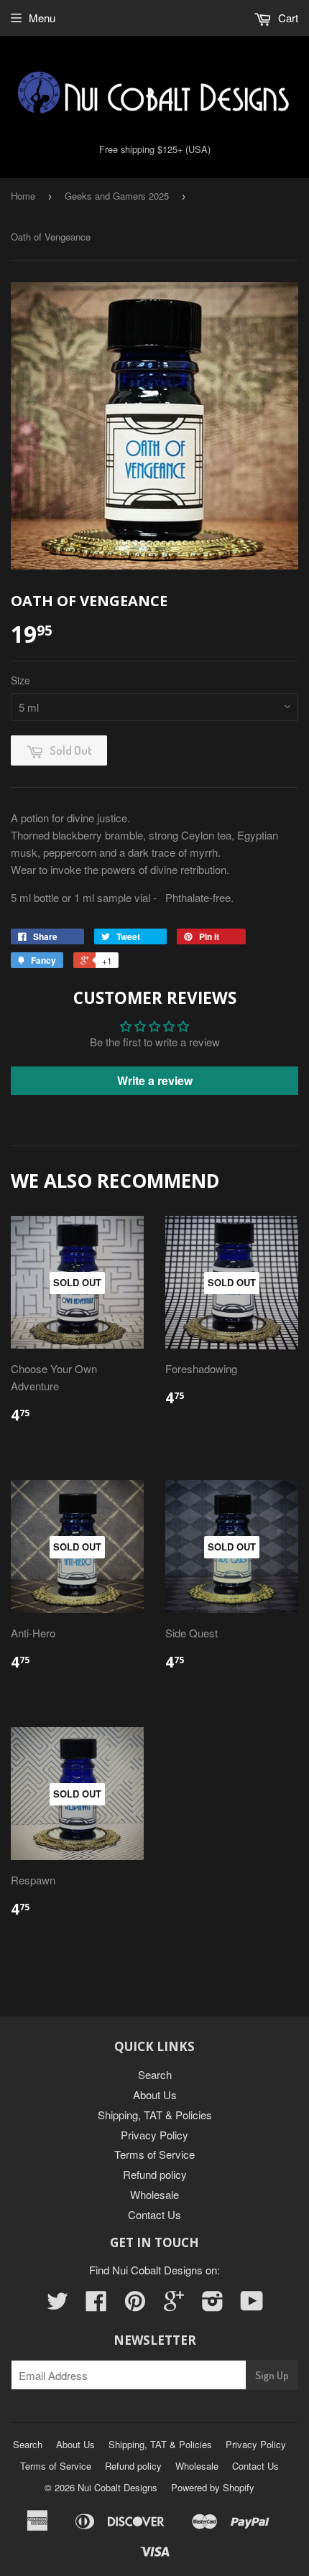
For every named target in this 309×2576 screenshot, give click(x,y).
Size (20, 680)
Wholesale (154, 2194)
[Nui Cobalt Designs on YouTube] (252, 2305)
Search (155, 2074)
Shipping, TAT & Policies (155, 2115)
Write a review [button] (155, 1080)
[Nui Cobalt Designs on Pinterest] (135, 2305)
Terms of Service (154, 2154)
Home (23, 196)
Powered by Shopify (213, 2487)
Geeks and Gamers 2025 (117, 196)
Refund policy (155, 2174)
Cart (287, 18)
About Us (155, 2094)
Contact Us (154, 2214)
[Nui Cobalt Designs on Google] (174, 2305)
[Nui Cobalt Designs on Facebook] (96, 2305)
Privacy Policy (154, 2135)
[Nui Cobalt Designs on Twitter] (57, 2305)
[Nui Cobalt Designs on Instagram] (213, 2305)
